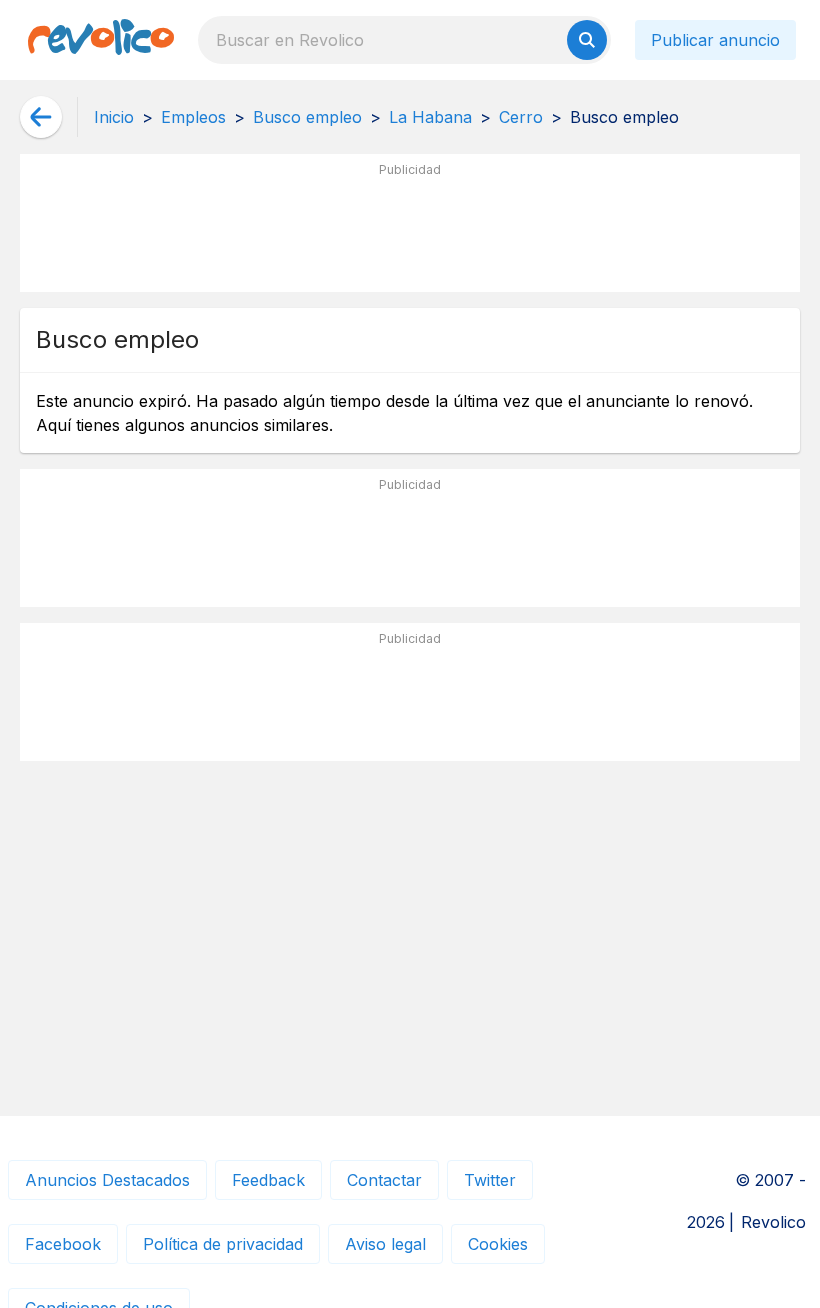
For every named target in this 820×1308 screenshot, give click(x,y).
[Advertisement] (410, 231)
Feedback (268, 1180)
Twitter (490, 1180)
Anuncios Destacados (107, 1180)
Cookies (498, 1244)
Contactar (384, 1180)
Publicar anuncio (715, 40)
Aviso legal (385, 1244)
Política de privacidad (223, 1244)
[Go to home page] (101, 40)
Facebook (63, 1244)
